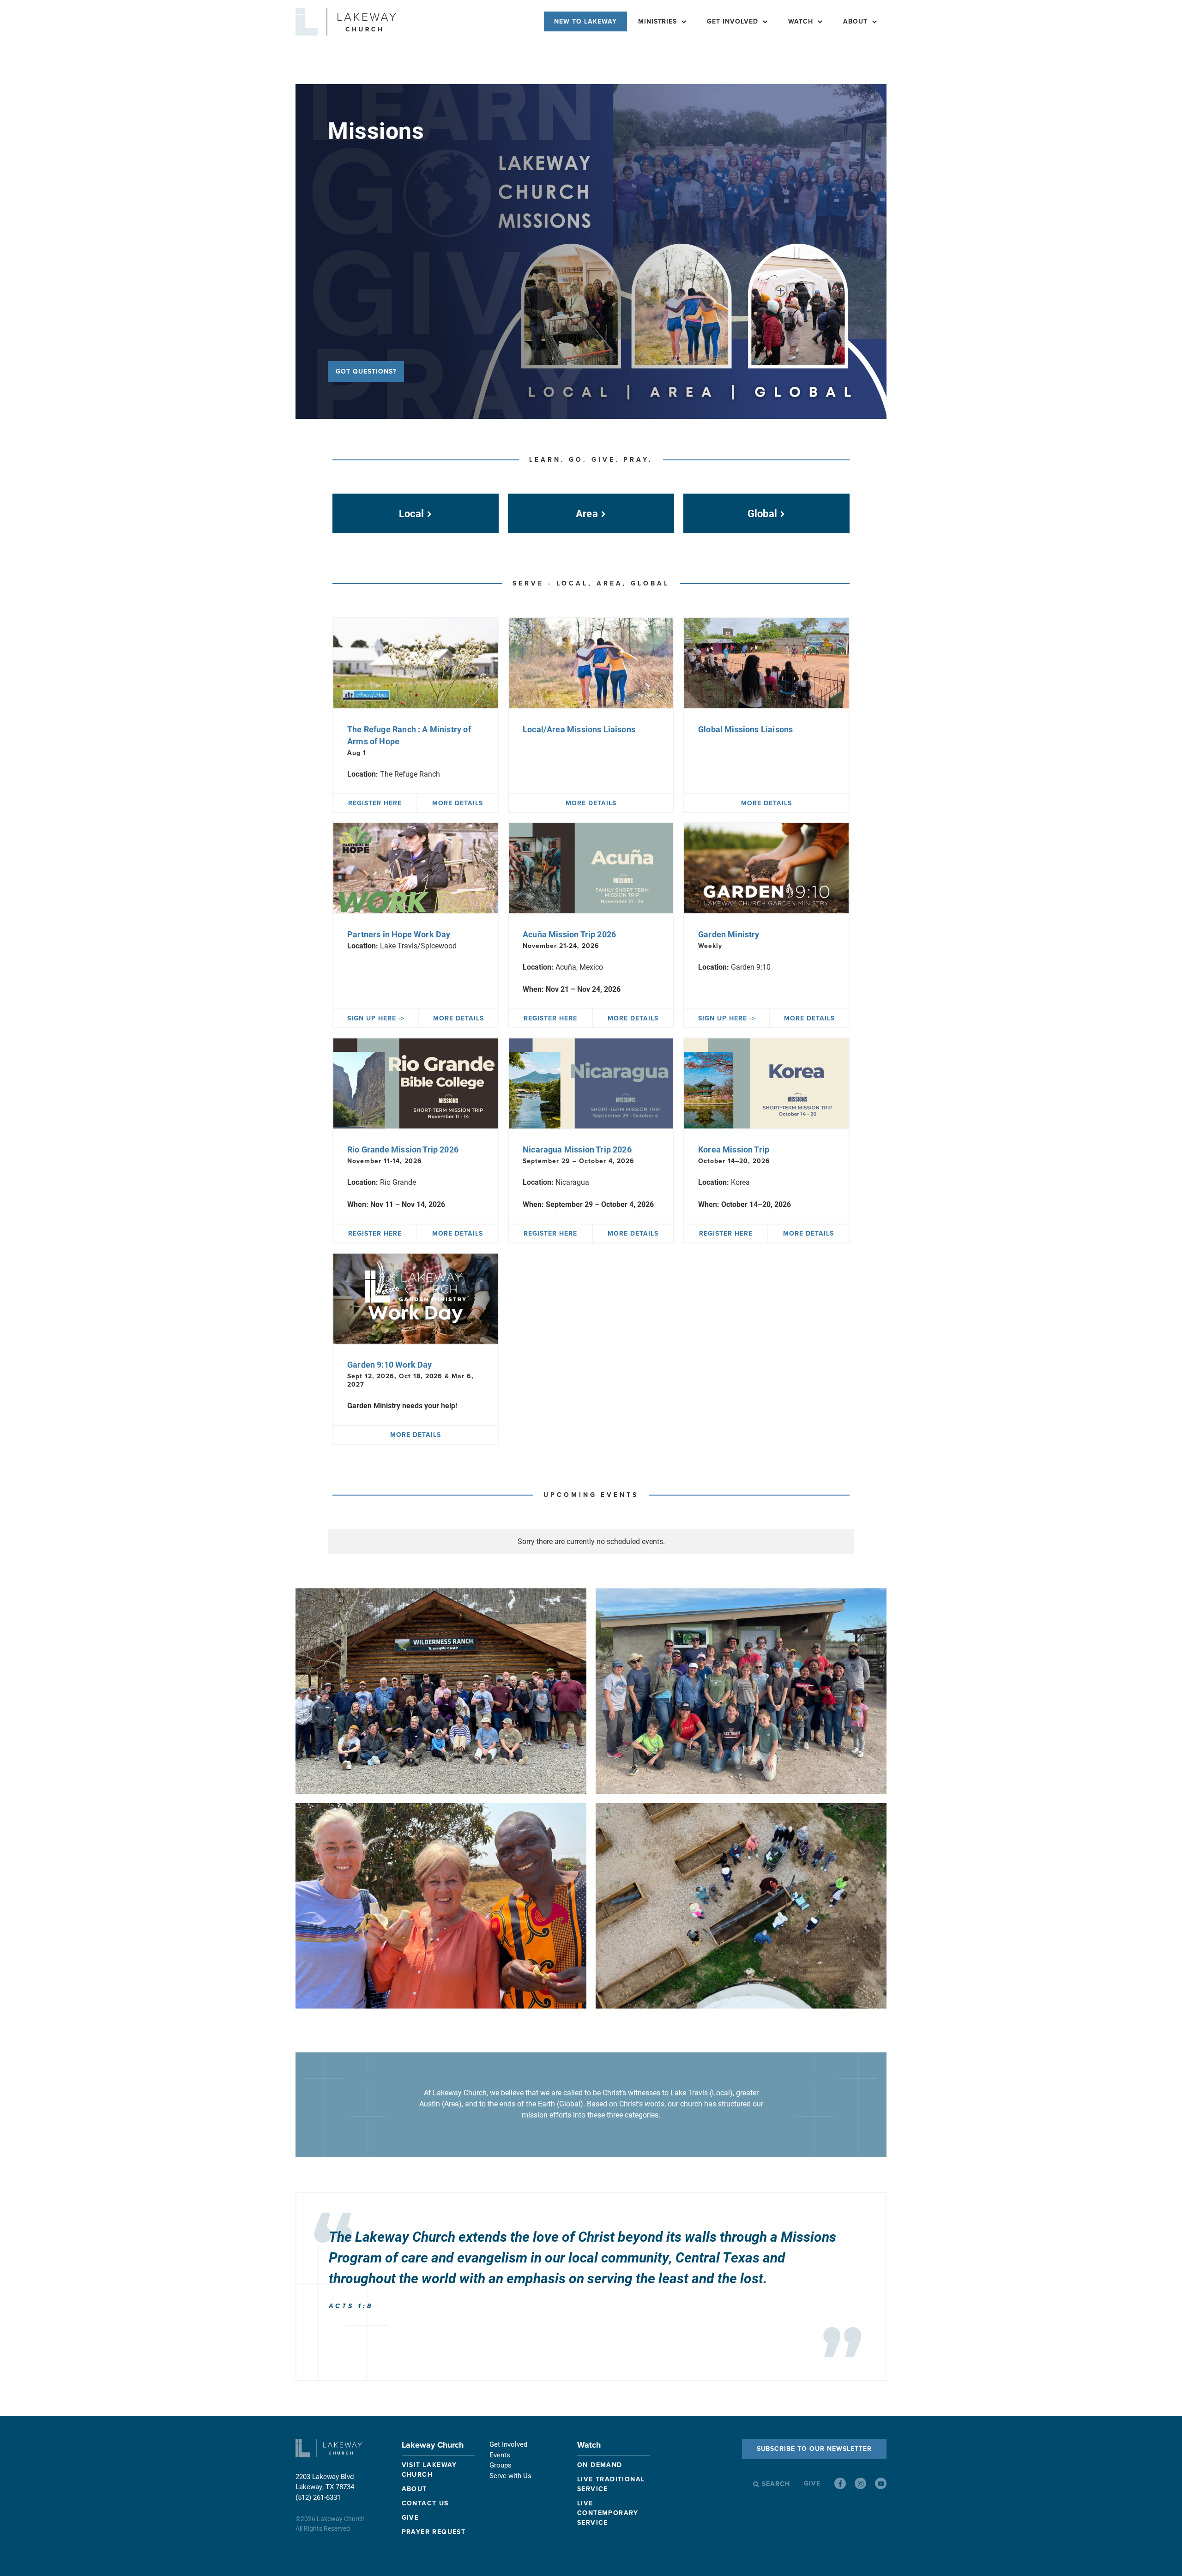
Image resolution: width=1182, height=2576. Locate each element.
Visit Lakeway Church (429, 2470)
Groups (501, 2465)
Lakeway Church (433, 2445)
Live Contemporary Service (608, 2513)
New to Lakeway (585, 21)
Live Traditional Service (611, 2484)
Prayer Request (434, 2532)
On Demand (600, 2465)
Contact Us (425, 2503)
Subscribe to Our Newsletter (814, 2449)
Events (500, 2455)
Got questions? (366, 371)
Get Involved (733, 21)
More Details (458, 803)
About (855, 21)
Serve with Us (510, 2475)
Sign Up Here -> (376, 1018)
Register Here (375, 803)
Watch (589, 2445)
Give (410, 2518)
